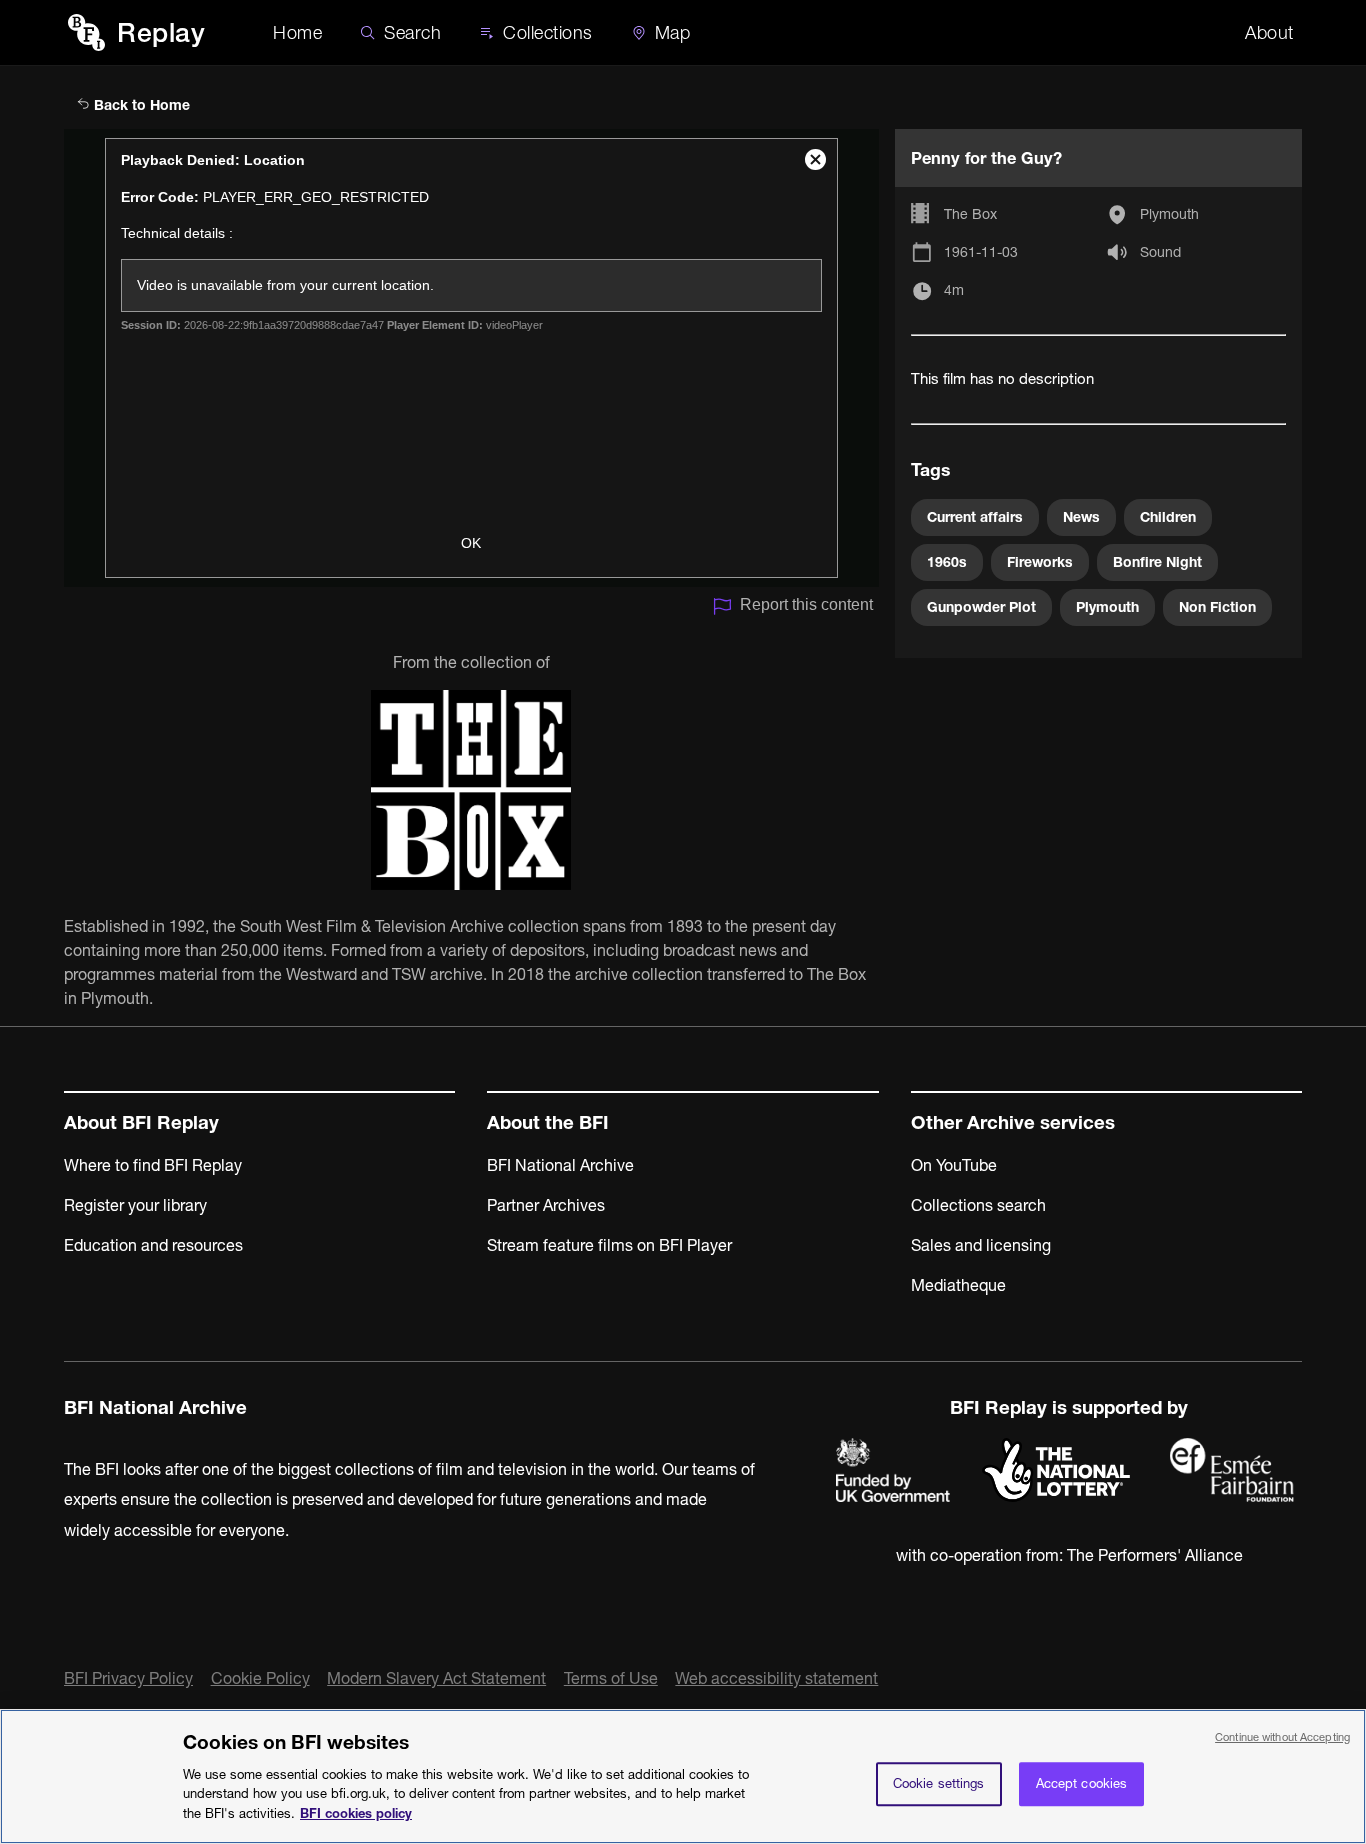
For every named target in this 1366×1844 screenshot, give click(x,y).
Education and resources (153, 1245)
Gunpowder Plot (981, 607)
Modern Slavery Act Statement (436, 1678)
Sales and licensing (981, 1245)
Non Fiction (1217, 607)
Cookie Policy (260, 1678)
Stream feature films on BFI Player (609, 1245)
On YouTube (954, 1165)
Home (297, 32)
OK (471, 543)
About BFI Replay (141, 1122)
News (1081, 517)
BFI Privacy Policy (128, 1678)
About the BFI (548, 1122)
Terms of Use (611, 1678)
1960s (947, 562)
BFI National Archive (560, 1165)
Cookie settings (939, 1783)
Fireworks (1040, 562)
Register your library (135, 1205)
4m (954, 290)
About (1269, 32)
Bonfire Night (1157, 562)
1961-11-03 (981, 252)
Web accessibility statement (776, 1678)
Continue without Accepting (1282, 1737)
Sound (1160, 252)
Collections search (978, 1205)
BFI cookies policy (356, 1812)
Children (1168, 517)
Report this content (806, 604)
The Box (970, 214)
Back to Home (140, 105)
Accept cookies (1082, 1783)
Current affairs (975, 517)
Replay (161, 32)
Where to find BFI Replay (153, 1165)
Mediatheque (958, 1285)
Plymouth (1169, 214)
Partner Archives (546, 1205)
